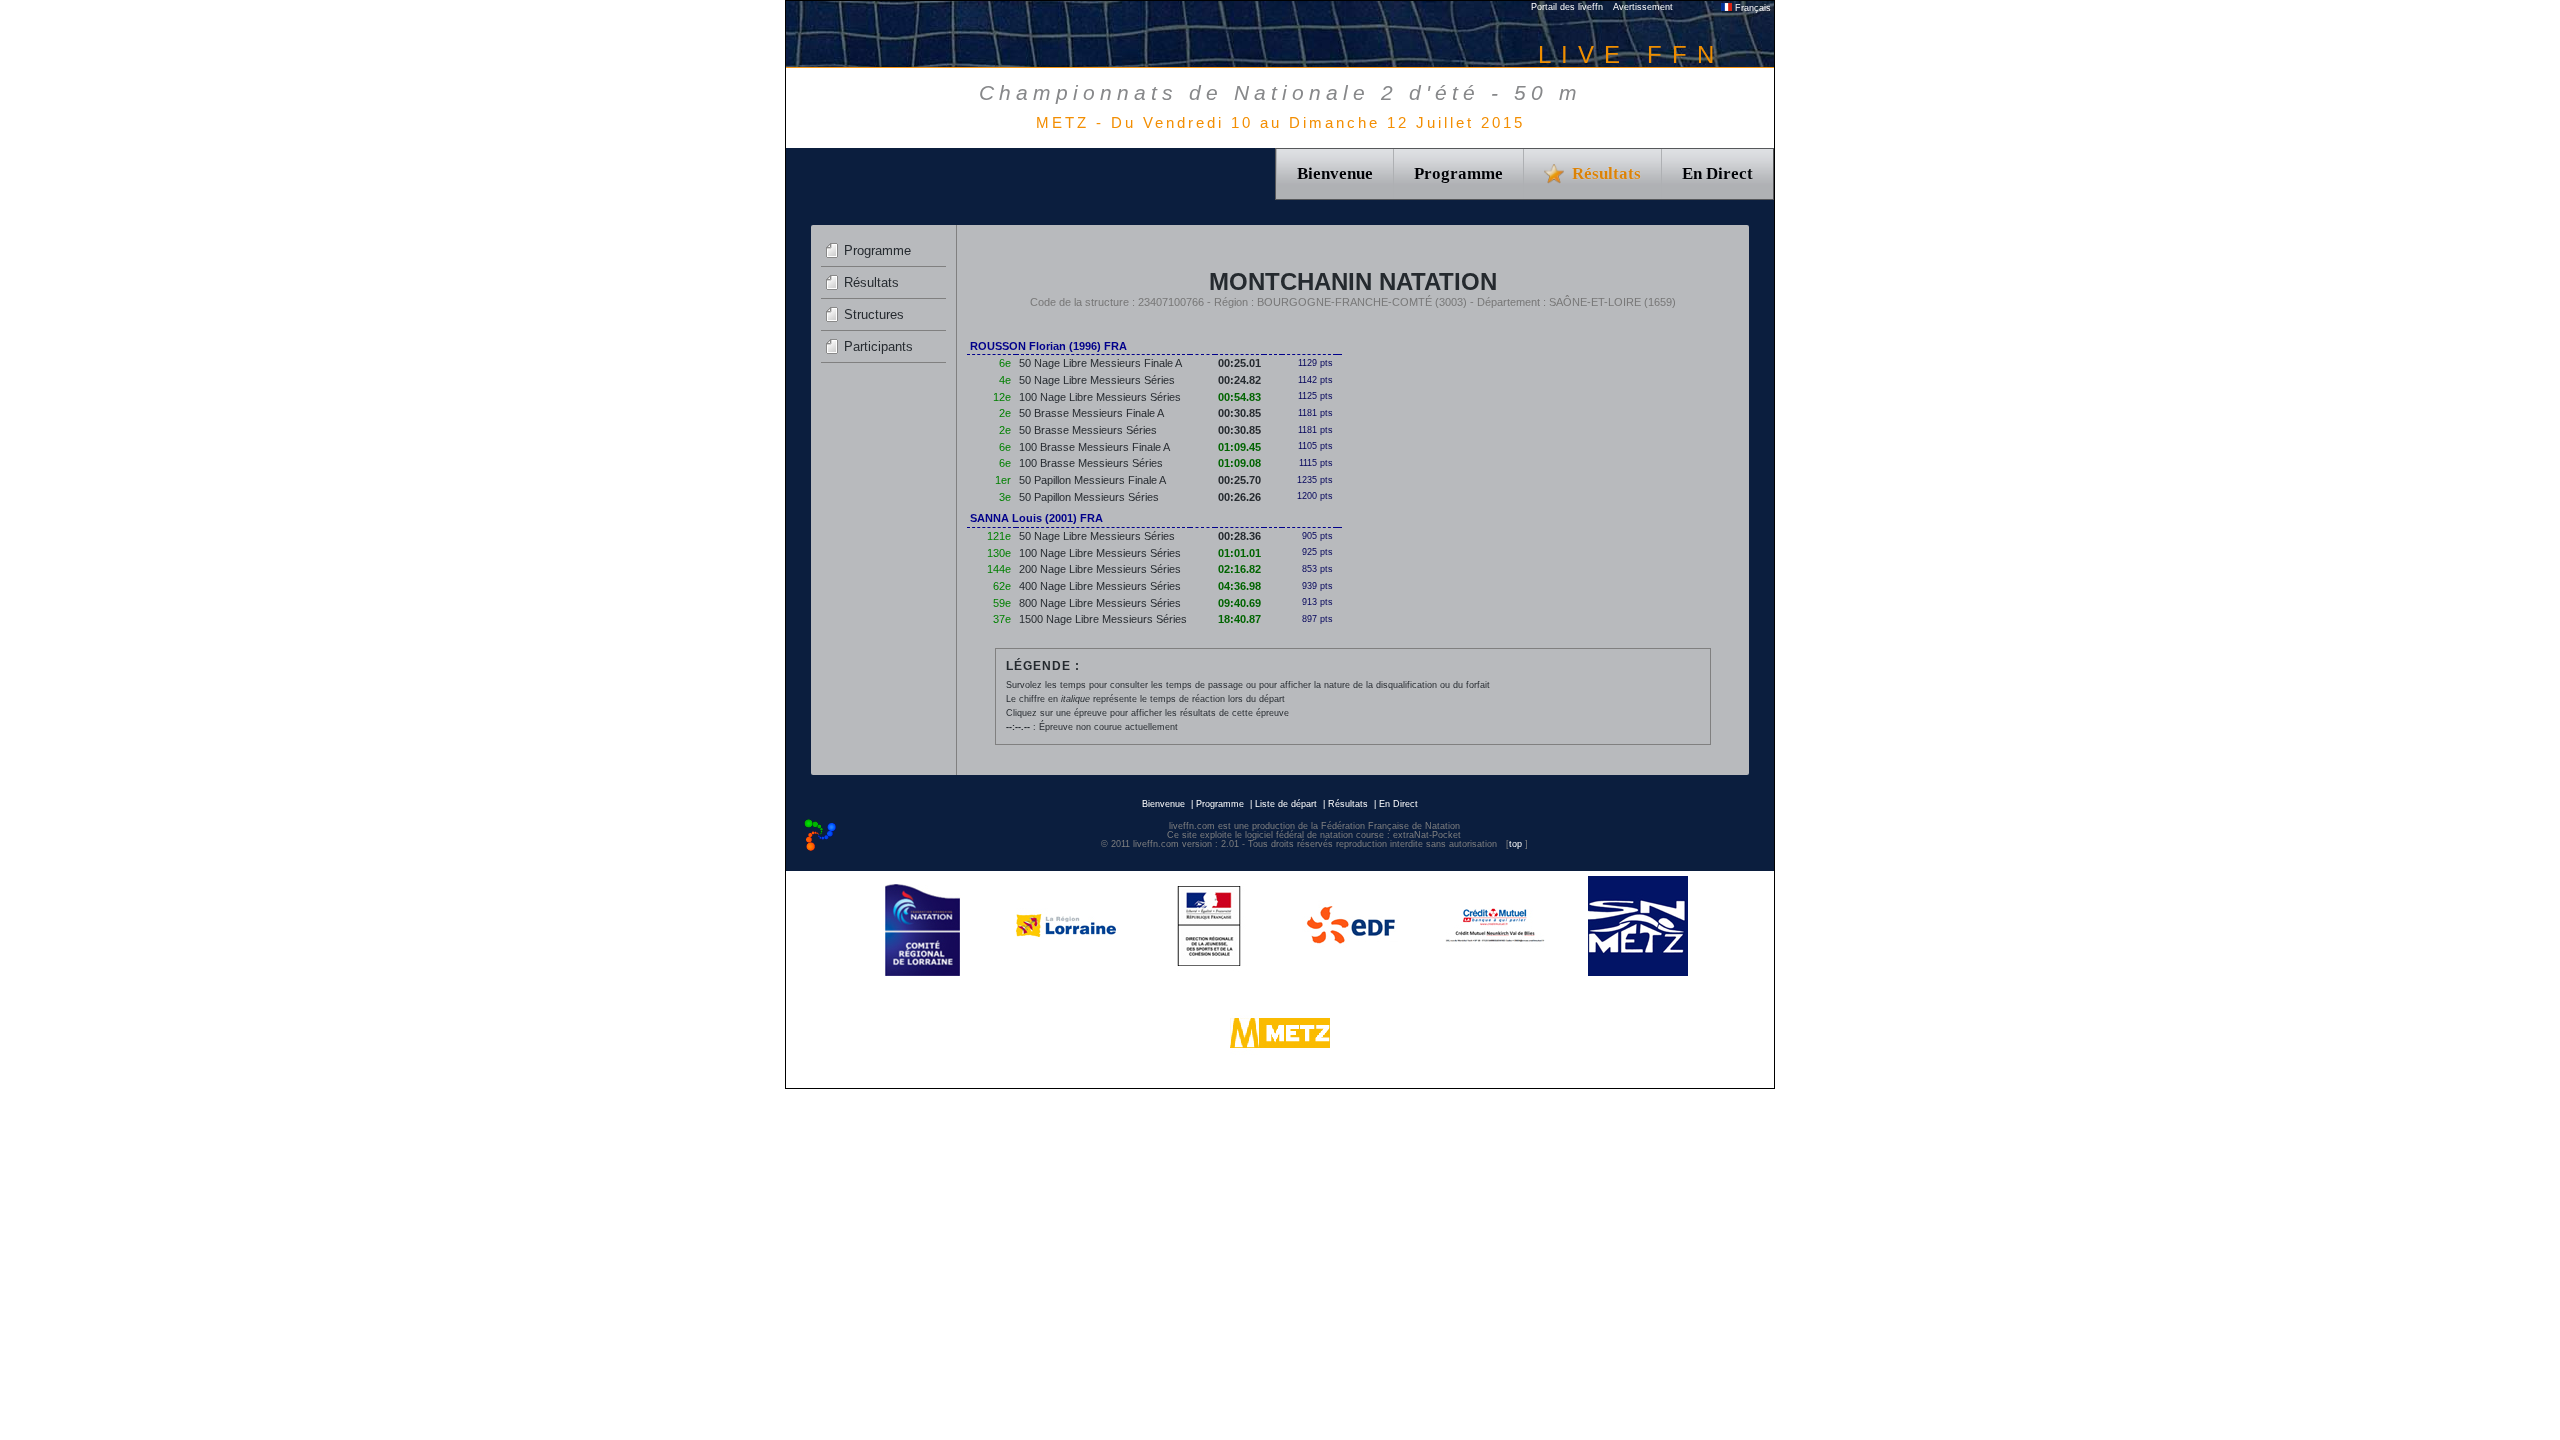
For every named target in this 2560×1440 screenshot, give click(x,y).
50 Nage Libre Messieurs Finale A (1100, 363)
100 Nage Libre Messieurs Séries (1100, 397)
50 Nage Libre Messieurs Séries (1097, 380)
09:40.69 (1239, 603)
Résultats (871, 282)
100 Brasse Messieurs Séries (1091, 463)
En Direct (1717, 173)
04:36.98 (1239, 586)
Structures (874, 314)
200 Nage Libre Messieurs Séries (1100, 569)
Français (1751, 8)
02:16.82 (1239, 569)
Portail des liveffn (1567, 7)
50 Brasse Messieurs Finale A (1091, 413)
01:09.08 (1239, 463)
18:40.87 (1239, 619)
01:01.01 (1239, 553)
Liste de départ (1286, 804)
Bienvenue (1335, 173)
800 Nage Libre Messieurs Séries (1100, 603)
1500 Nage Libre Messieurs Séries (1103, 619)
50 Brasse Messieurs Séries (1088, 430)
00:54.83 (1239, 397)
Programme (1458, 173)
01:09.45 (1239, 447)
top (1515, 844)
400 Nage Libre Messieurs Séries (1100, 586)
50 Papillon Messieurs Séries (1089, 497)
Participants (878, 346)
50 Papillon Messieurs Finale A (1092, 480)
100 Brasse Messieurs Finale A (1094, 447)
